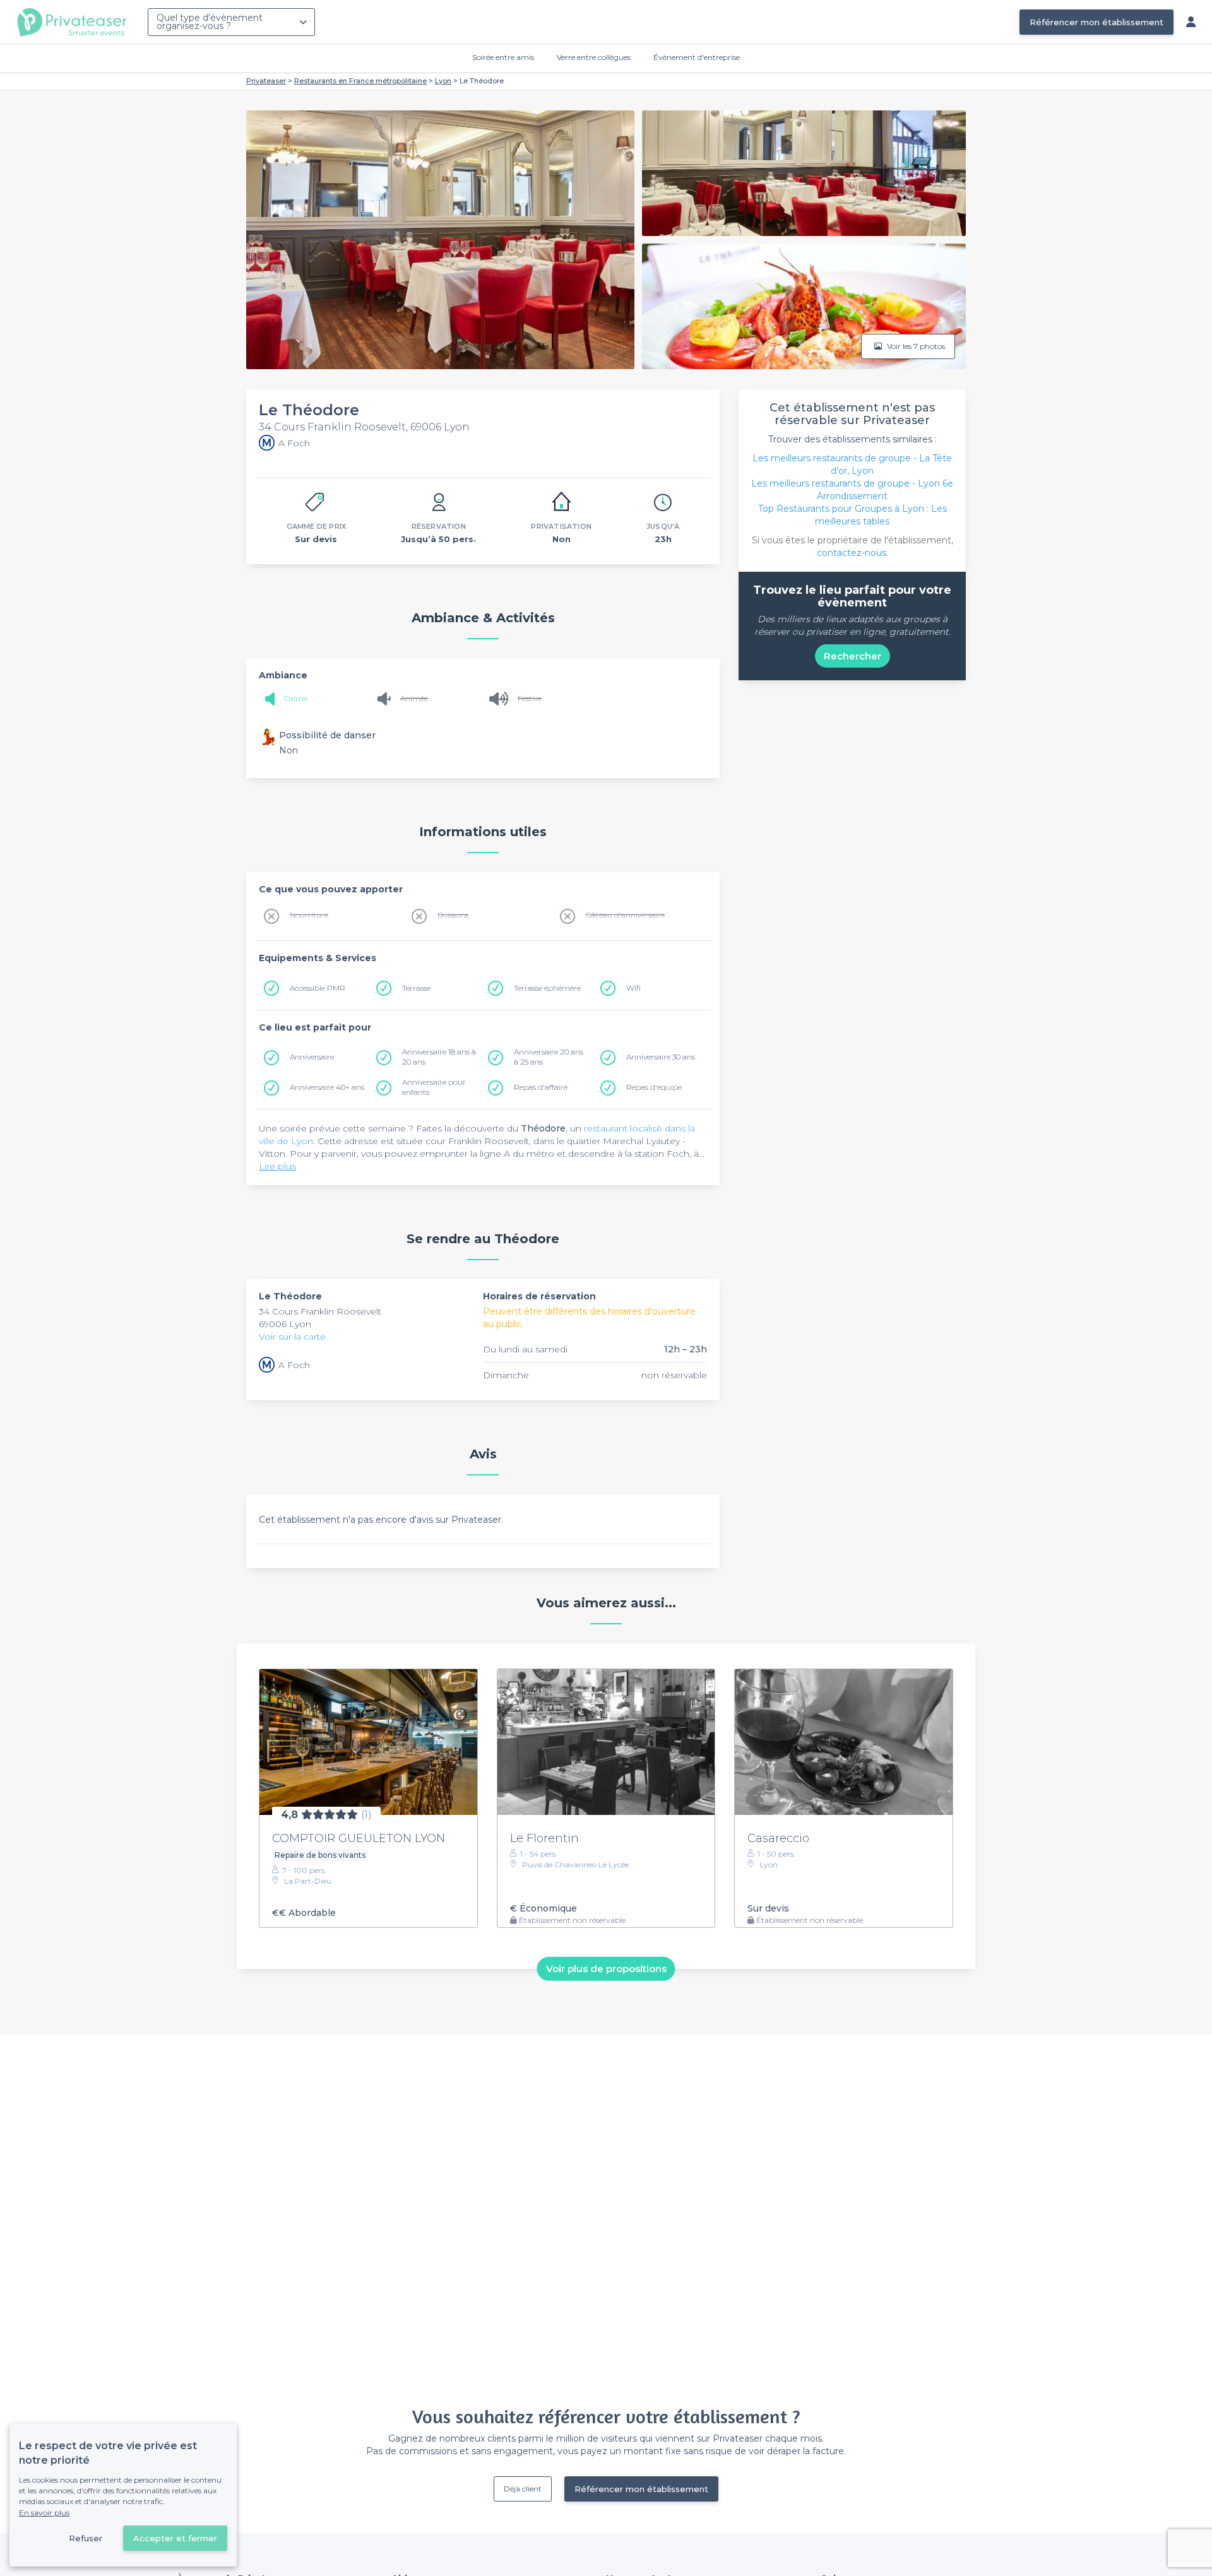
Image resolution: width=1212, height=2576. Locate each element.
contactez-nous (852, 553)
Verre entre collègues (594, 57)
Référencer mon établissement (1096, 22)
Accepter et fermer (175, 2538)
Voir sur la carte (292, 1337)
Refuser (86, 2538)
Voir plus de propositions (606, 1969)
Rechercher (853, 656)
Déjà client (523, 2489)
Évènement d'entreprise (697, 57)
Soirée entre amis (503, 57)
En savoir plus (44, 2513)
